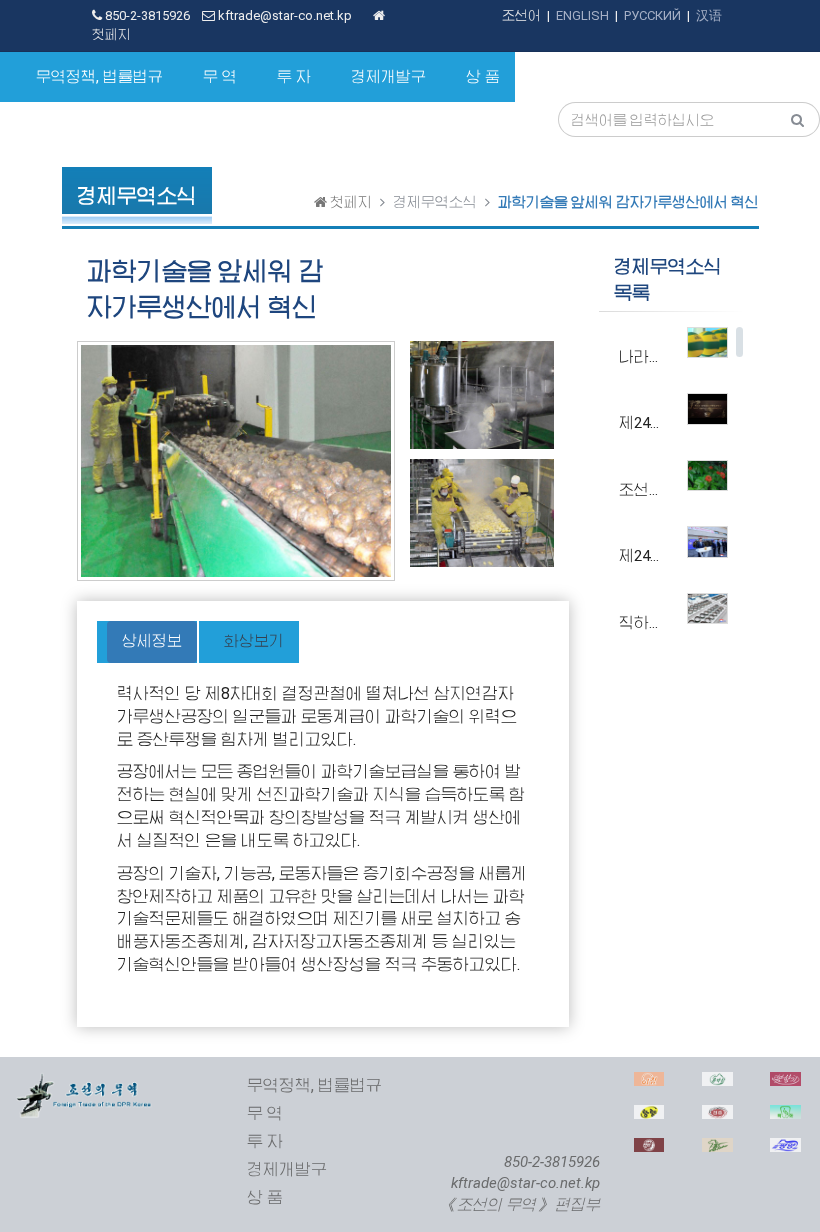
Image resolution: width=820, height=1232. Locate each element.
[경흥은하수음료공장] (717, 1115)
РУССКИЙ (652, 15)
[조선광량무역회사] (649, 1115)
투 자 (294, 77)
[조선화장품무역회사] (785, 1082)
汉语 (709, 15)
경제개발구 (388, 77)
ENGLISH (582, 15)
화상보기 (254, 641)
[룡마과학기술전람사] (717, 1148)
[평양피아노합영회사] (785, 1148)
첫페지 (349, 202)
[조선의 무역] (85, 1082)
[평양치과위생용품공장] (785, 1115)
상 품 (483, 77)
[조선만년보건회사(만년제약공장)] (649, 1148)
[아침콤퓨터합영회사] (649, 1082)
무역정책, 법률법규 (99, 77)
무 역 (220, 77)
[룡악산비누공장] (717, 1082)
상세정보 (152, 641)
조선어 (521, 15)
